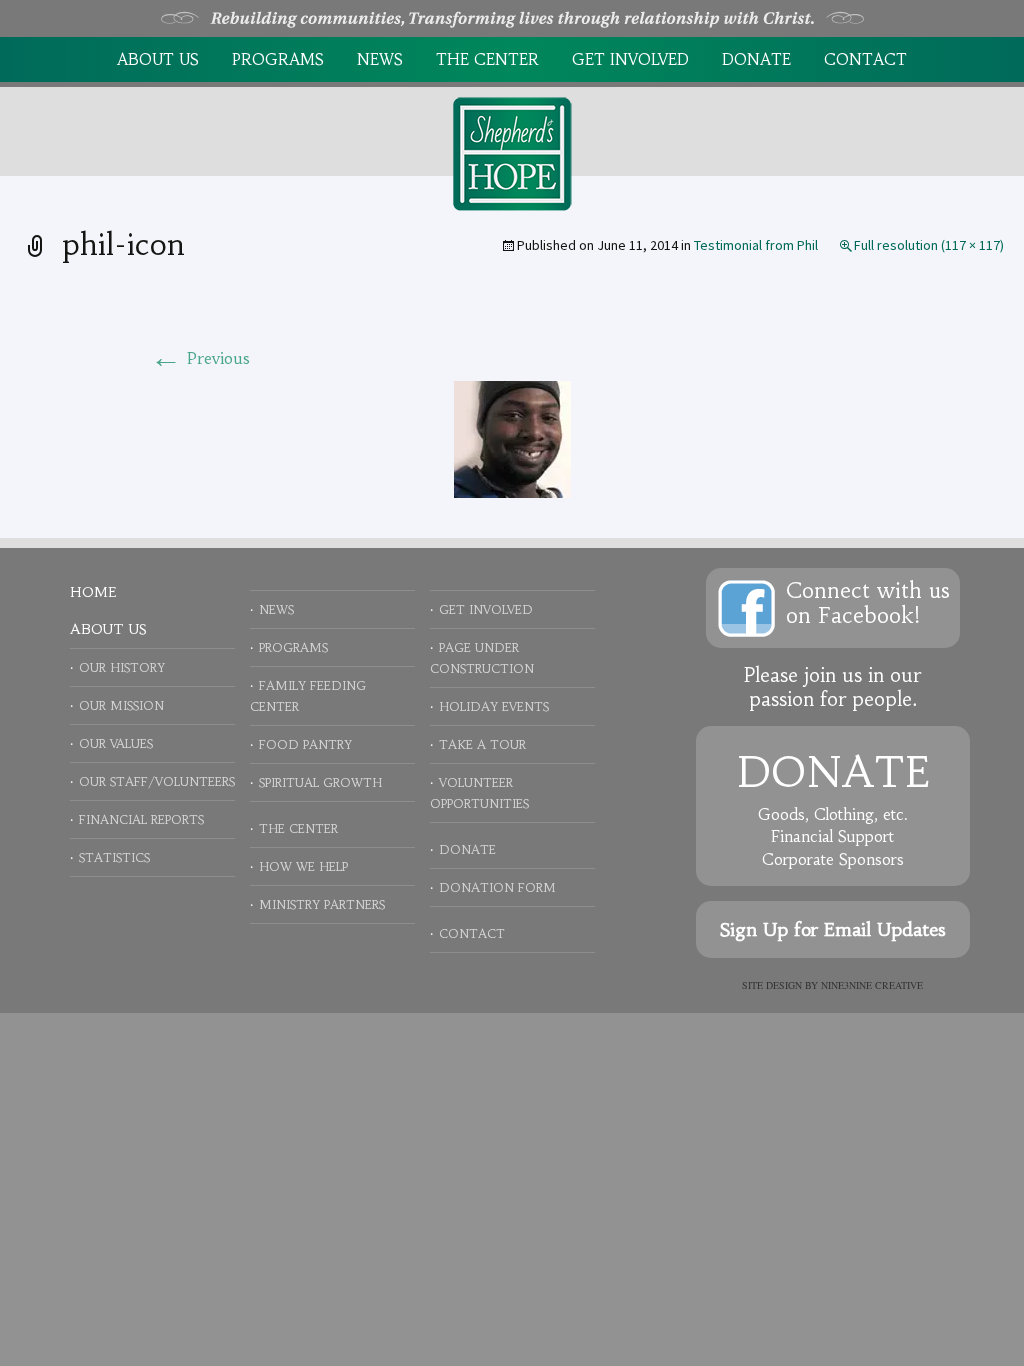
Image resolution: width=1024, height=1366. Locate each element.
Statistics (114, 857)
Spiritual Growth (320, 782)
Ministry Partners (322, 904)
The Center (487, 59)
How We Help (303, 866)
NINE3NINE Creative (872, 985)
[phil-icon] (512, 437)
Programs (278, 59)
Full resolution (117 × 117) (929, 245)
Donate (756, 59)
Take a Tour (482, 744)
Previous (200, 358)
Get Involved (630, 59)
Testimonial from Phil (756, 245)
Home (93, 592)
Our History (122, 667)
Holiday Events (494, 706)
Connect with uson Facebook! (868, 603)
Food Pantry (305, 744)
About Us (158, 59)
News (380, 59)
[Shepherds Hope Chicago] (512, 152)
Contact (865, 59)
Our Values (116, 743)
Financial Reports (141, 819)
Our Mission (121, 705)
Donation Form (497, 887)
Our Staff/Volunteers (157, 781)
